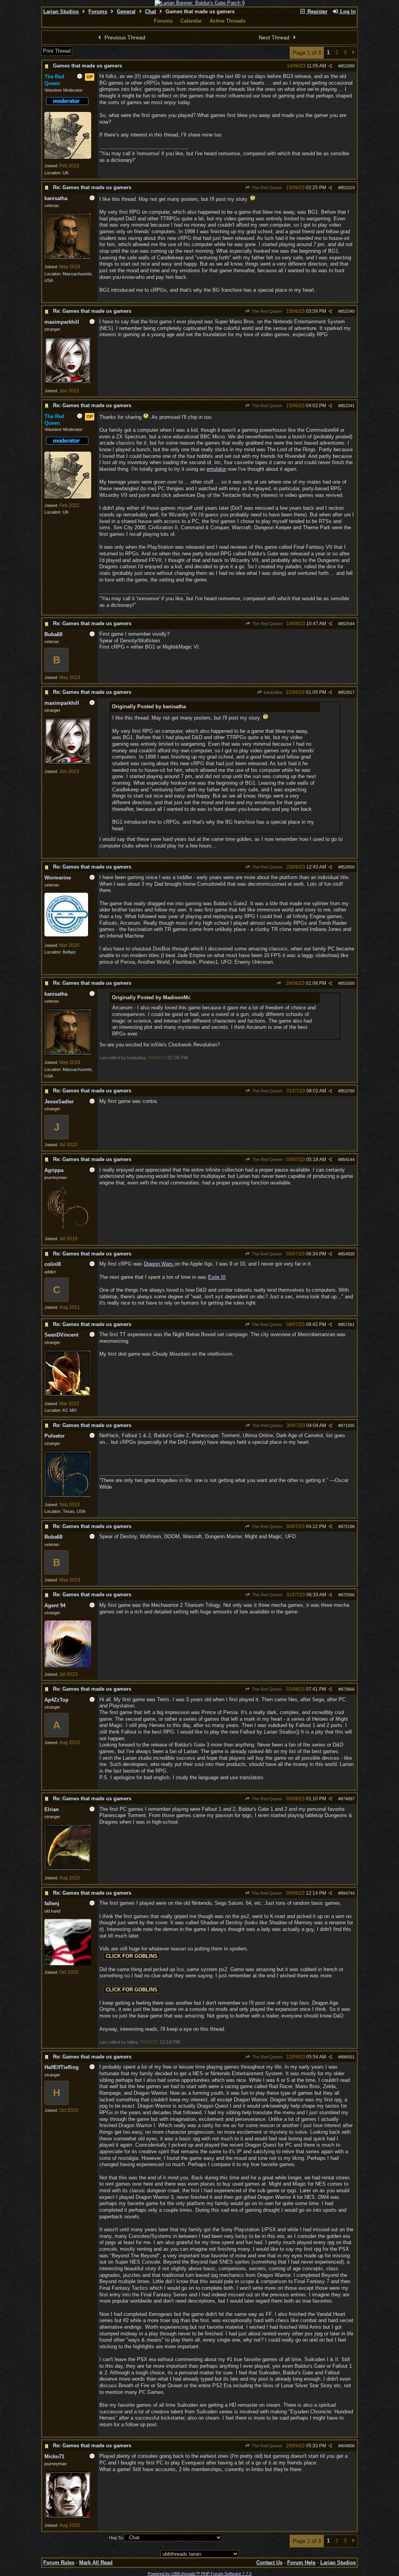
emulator (216, 469)
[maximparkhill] (68, 382)
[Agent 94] (68, 1666)
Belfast (69, 952)
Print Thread (57, 51)
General (126, 12)
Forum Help (301, 2563)
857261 (348, 1324)
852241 (348, 406)
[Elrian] (68, 1869)
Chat (150, 12)
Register (317, 12)
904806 (348, 2446)
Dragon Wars (159, 1264)
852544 (348, 624)
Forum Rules (59, 2563)
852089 (348, 66)
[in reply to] (279, 983)
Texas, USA (74, 1511)
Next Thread (275, 37)
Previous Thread (124, 37)
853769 (348, 1091)
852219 (348, 188)
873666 (348, 1689)
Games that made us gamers (87, 66)
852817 (348, 692)
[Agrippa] (68, 1230)
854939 (348, 1254)
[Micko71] (68, 2517)
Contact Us (269, 2563)
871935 (348, 1425)
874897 (348, 1799)
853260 (348, 983)
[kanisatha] (68, 258)
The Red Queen (266, 188)
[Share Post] (330, 66)
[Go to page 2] (353, 53)
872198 (348, 1526)
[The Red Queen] (68, 157)
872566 (348, 1595)
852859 (348, 867)
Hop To (116, 2538)
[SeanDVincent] (68, 1395)
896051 (348, 2057)
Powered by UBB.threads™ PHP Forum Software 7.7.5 (200, 2574)
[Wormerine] (66, 935)
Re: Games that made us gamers (92, 187)
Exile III (217, 1277)
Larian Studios (61, 12)
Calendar (191, 21)
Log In (347, 12)
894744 (348, 1893)
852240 (348, 311)
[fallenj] (68, 1964)
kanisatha (272, 692)
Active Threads (228, 21)
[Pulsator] (68, 1496)
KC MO (70, 1410)
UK (66, 173)
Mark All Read (96, 2563)
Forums (98, 12)
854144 (348, 1159)
